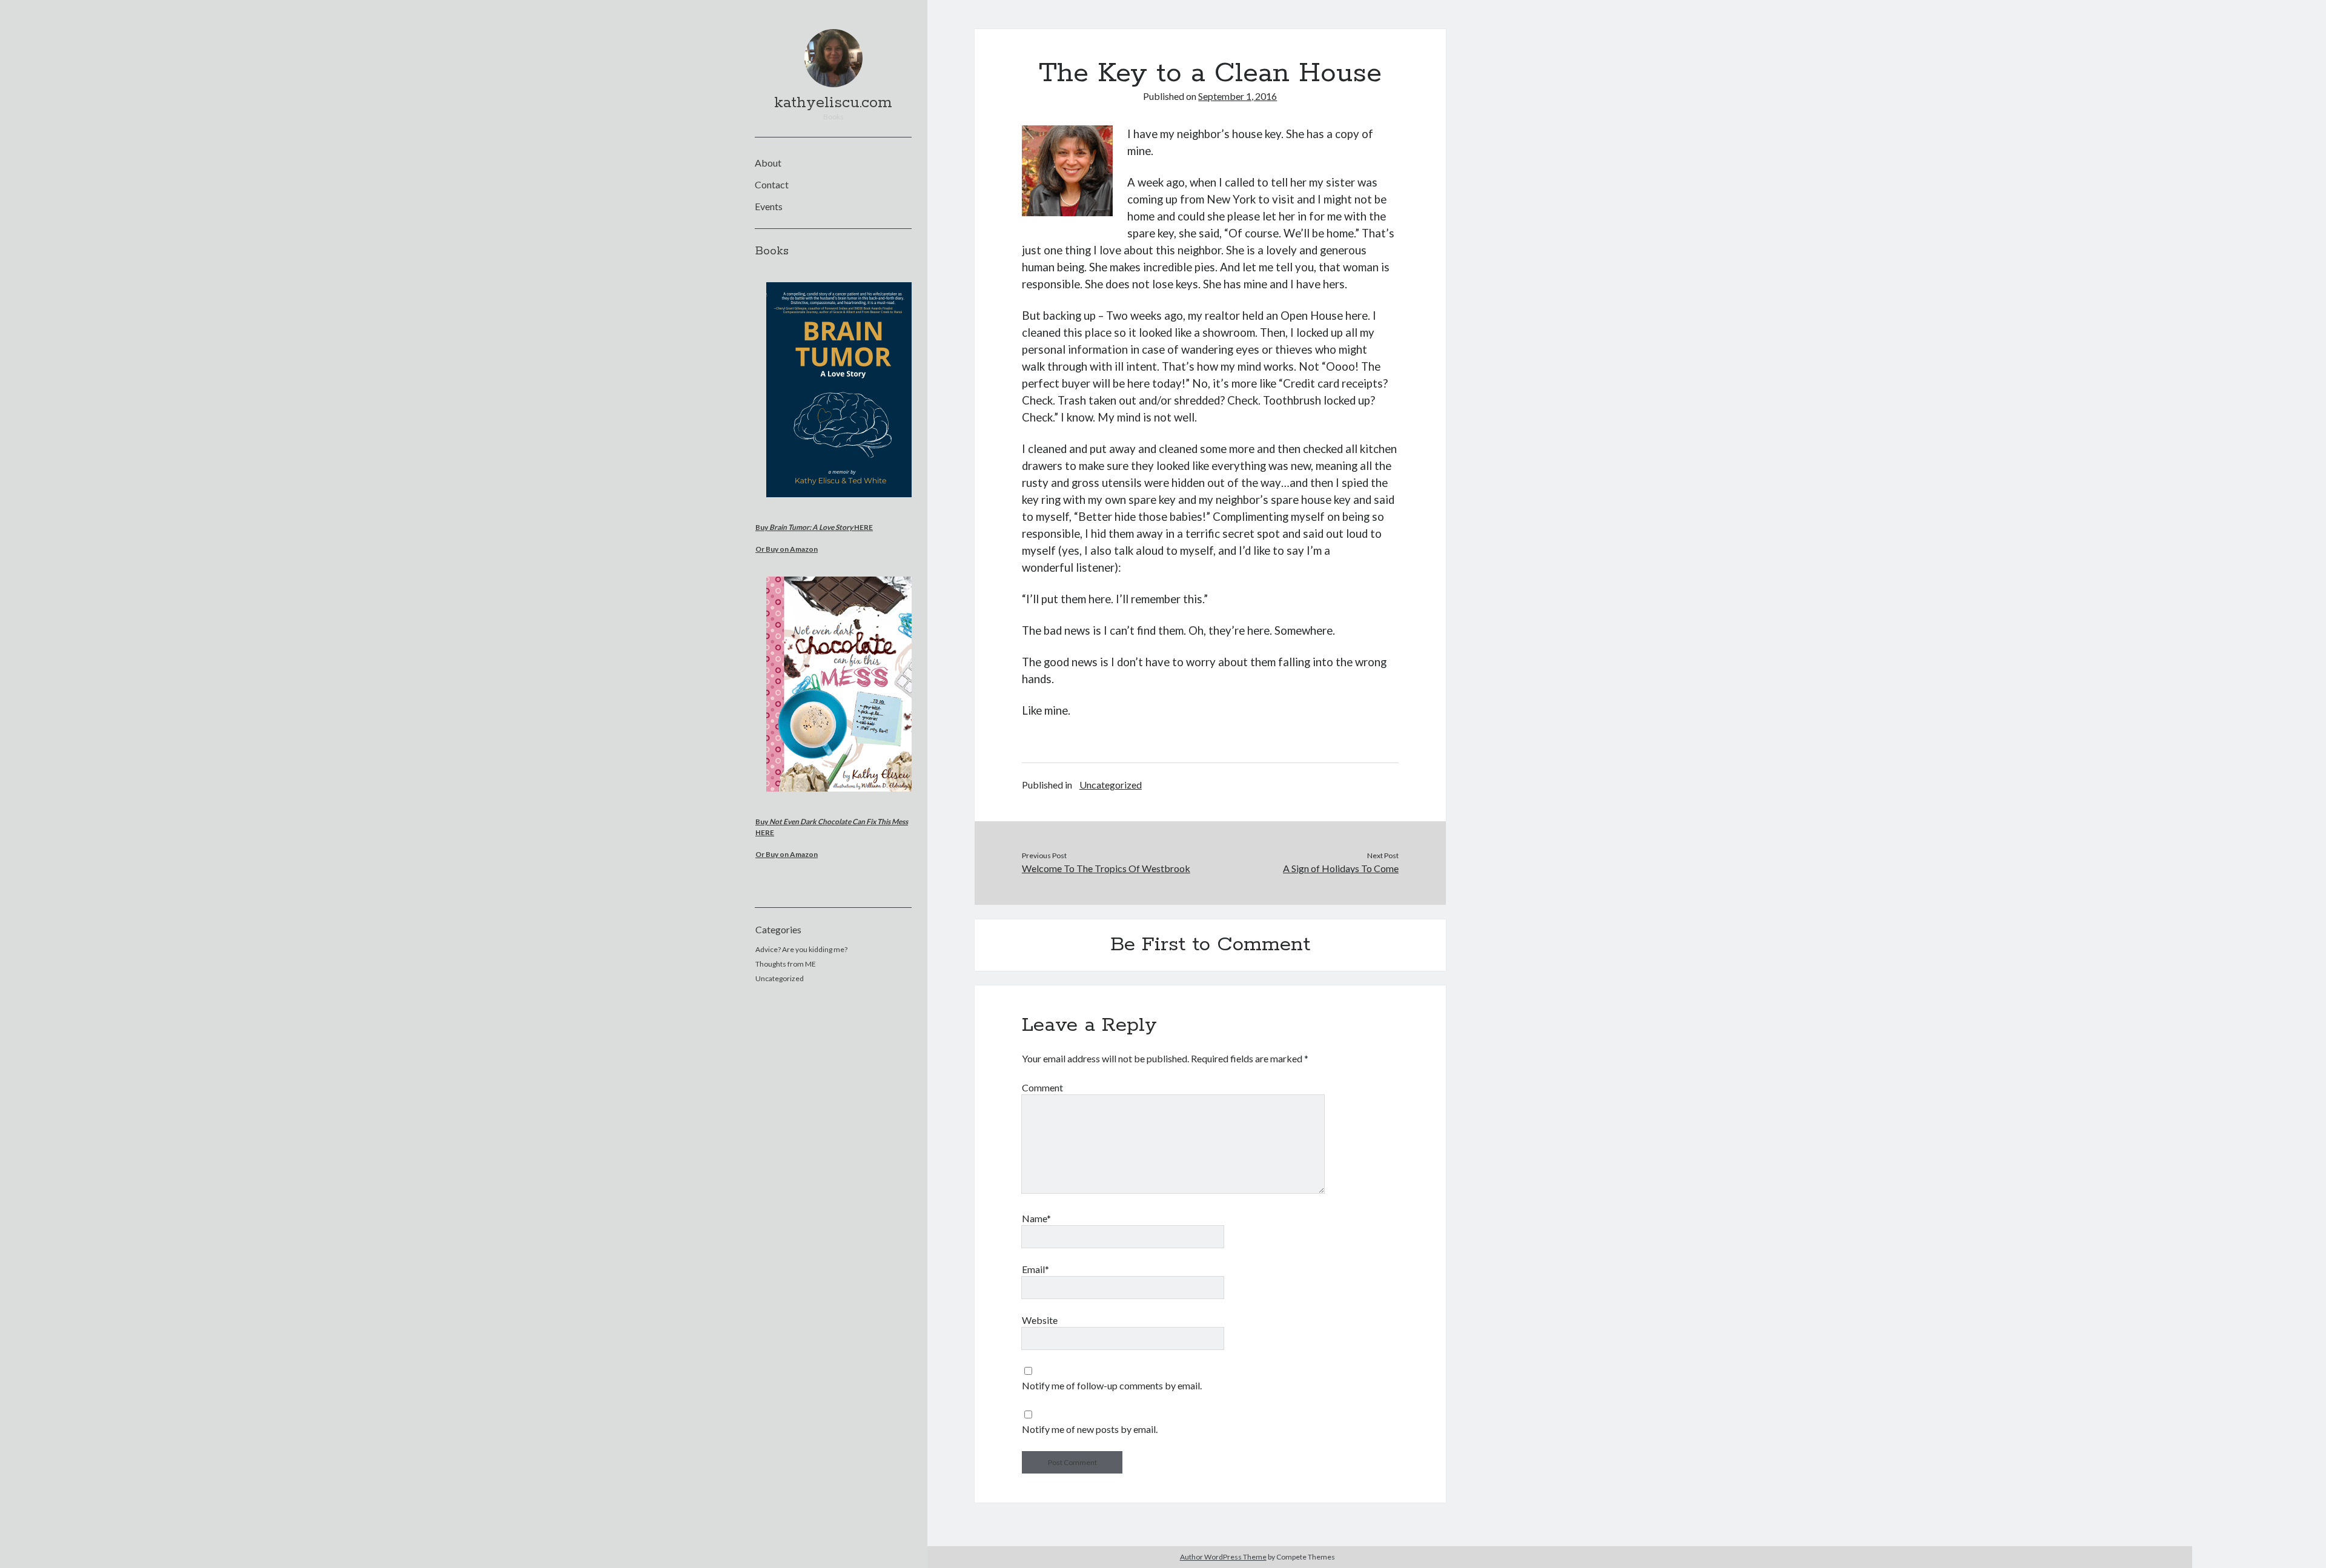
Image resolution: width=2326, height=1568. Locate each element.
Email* (1035, 1269)
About (768, 163)
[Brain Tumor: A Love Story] (840, 505)
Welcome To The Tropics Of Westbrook (1106, 868)
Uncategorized (780, 978)
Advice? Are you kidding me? (801, 949)
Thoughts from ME (786, 964)
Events (769, 206)
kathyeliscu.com (833, 103)
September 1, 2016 (1238, 96)
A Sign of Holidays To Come (1341, 868)
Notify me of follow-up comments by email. (1112, 1385)
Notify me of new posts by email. (1090, 1429)
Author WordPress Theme (1223, 1557)
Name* (1036, 1218)
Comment (1042, 1087)
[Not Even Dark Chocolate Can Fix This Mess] (840, 800)
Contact (772, 184)
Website (1040, 1320)
